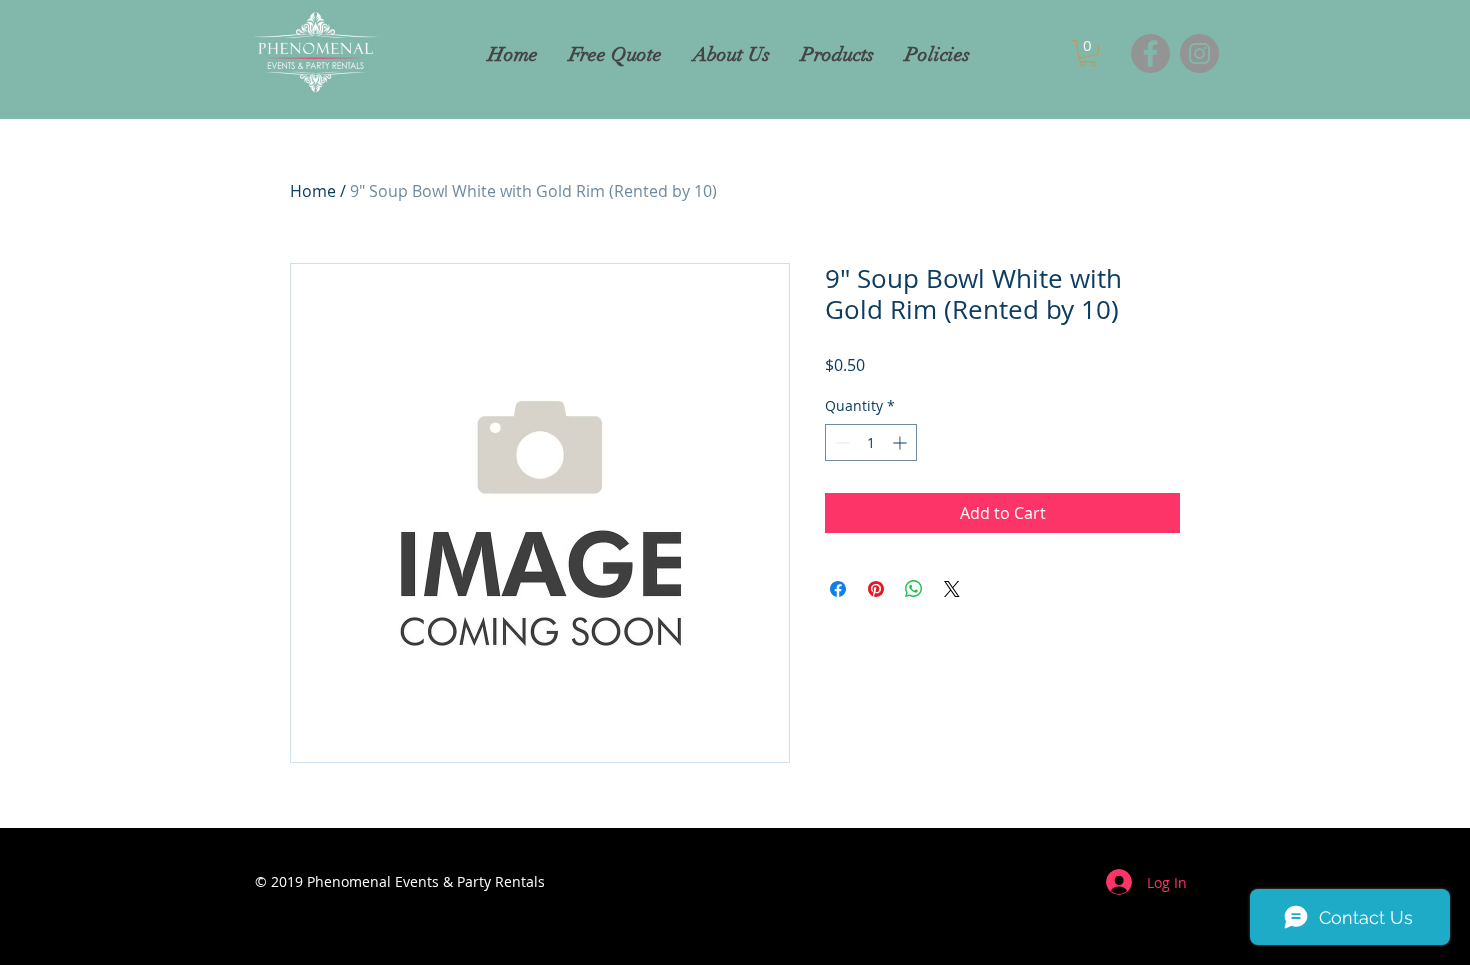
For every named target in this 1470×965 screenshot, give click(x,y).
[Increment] (901, 442)
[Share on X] (952, 589)
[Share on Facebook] (838, 589)
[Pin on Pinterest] (876, 589)
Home (313, 191)
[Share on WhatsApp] (914, 589)
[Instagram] (1199, 53)
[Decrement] (840, 442)
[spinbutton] (871, 442)
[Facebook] (1150, 53)
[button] (1088, 53)
